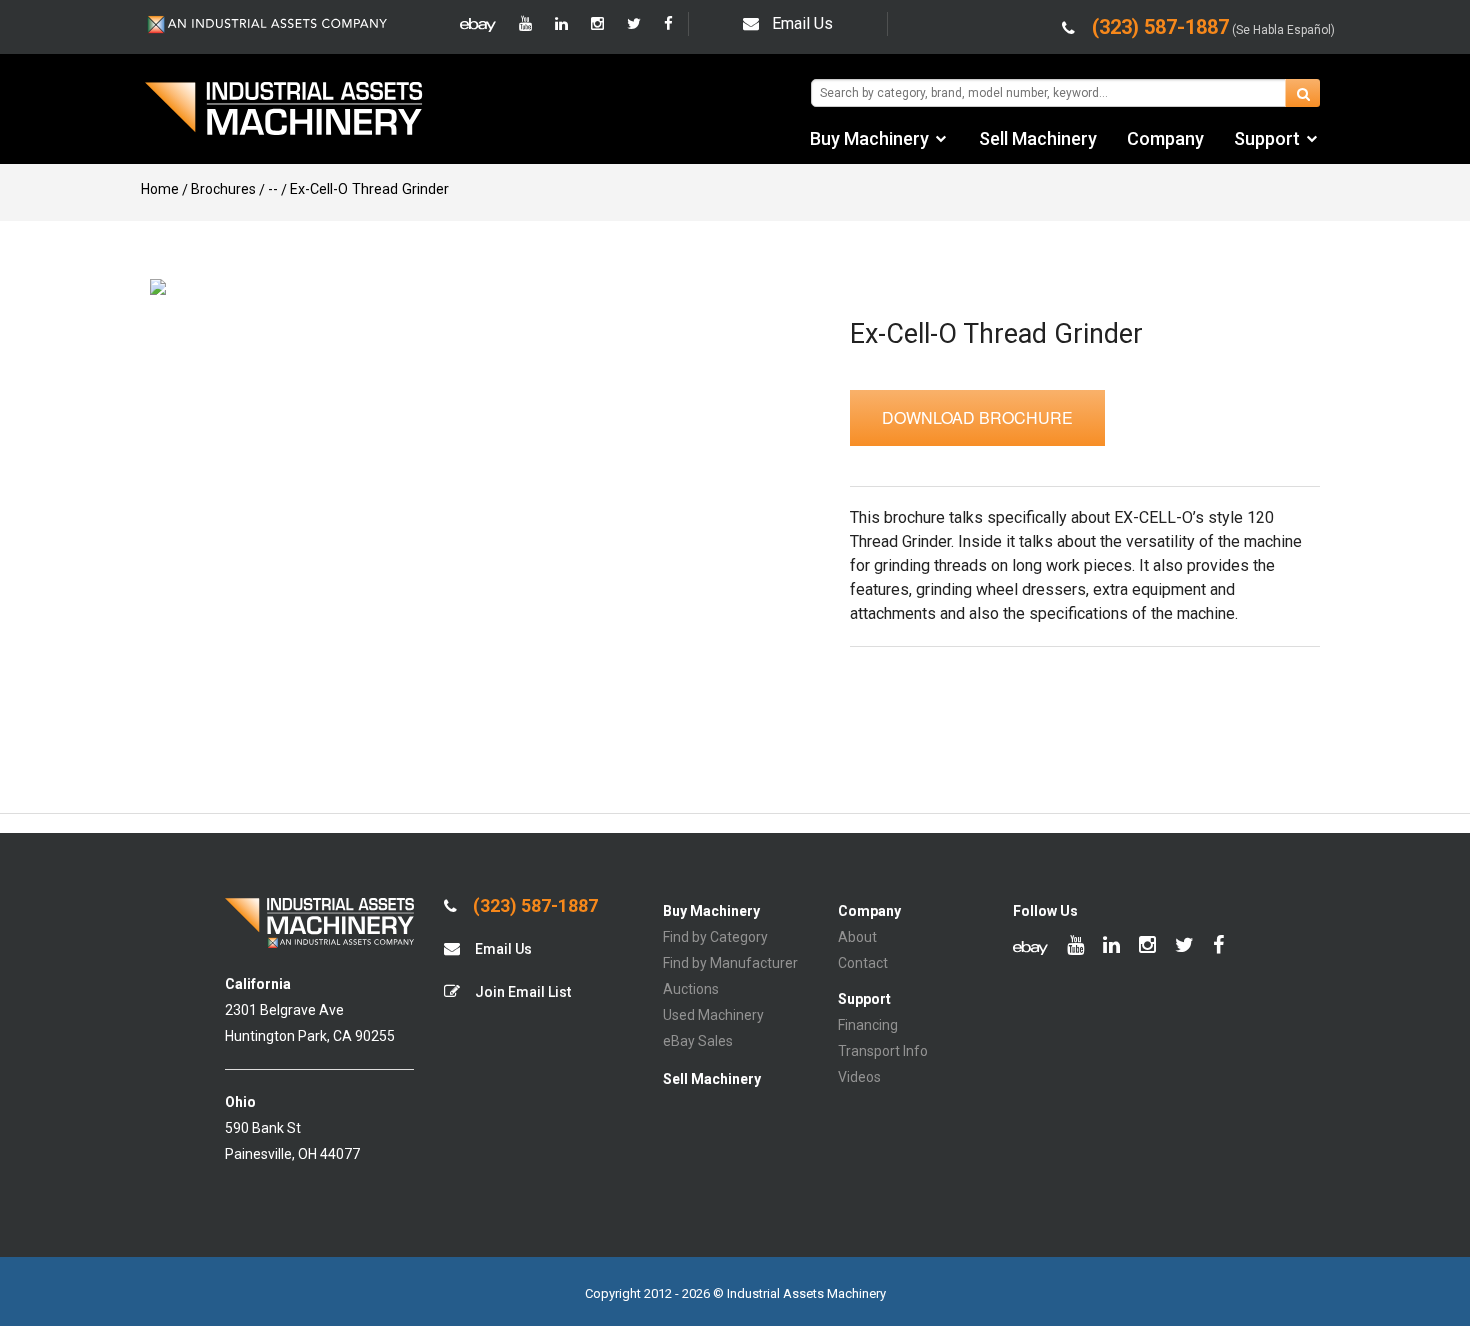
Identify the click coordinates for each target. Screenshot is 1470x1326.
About (857, 937)
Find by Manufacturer (730, 963)
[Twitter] (634, 24)
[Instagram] (597, 24)
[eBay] (478, 24)
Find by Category (715, 937)
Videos (859, 1077)
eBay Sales (698, 1041)
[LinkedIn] (561, 24)
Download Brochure (977, 417)
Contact (863, 963)
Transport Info (883, 1051)
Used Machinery (713, 1015)
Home (160, 189)
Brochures (223, 189)
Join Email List (521, 992)
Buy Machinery (869, 138)
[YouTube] (525, 24)
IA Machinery (284, 111)
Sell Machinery (1038, 138)
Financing (868, 1025)
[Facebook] (668, 24)
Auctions (691, 989)
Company (1165, 138)
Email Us (802, 23)
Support (1267, 138)
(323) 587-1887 (533, 906)
